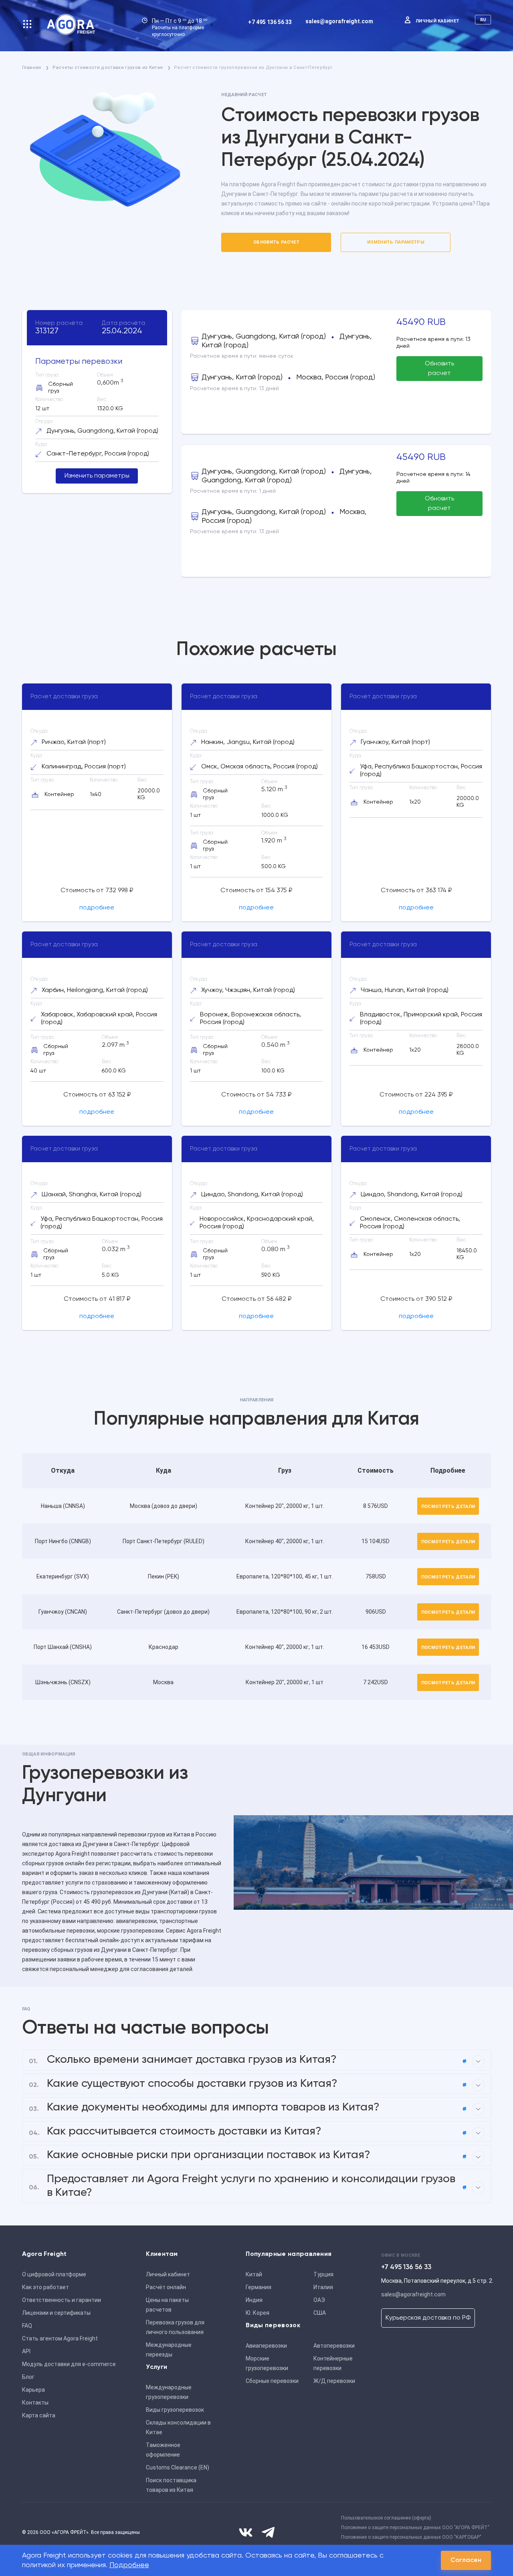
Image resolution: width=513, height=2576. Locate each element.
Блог (28, 2377)
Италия (323, 2287)
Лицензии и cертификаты (56, 2313)
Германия (259, 2287)
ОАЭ (319, 2300)
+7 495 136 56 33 (270, 22)
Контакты (35, 2403)
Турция (323, 2274)
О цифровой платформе (54, 2274)
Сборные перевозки (272, 2381)
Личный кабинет (438, 21)
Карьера (33, 2390)
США (320, 2313)
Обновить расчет (276, 242)
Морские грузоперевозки (267, 2363)
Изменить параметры (396, 242)
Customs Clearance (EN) (178, 2467)
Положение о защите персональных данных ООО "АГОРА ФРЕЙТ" (415, 2528)
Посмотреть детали (448, 1507)
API (26, 2351)
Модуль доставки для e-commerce (69, 2364)
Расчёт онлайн (166, 2287)
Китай (254, 2274)
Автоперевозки (334, 2346)
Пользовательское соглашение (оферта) (386, 2518)
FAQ (27, 2326)
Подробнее (129, 2565)
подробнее (97, 908)
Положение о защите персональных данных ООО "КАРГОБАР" (411, 2537)
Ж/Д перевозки (334, 2381)
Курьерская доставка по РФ (428, 2318)
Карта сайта (39, 2415)
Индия (254, 2300)
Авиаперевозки (266, 2346)
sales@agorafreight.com (339, 21)
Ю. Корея (258, 2313)
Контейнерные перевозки (333, 2363)
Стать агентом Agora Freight (60, 2338)
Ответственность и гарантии (62, 2300)
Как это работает (45, 2287)
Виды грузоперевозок (175, 2410)
